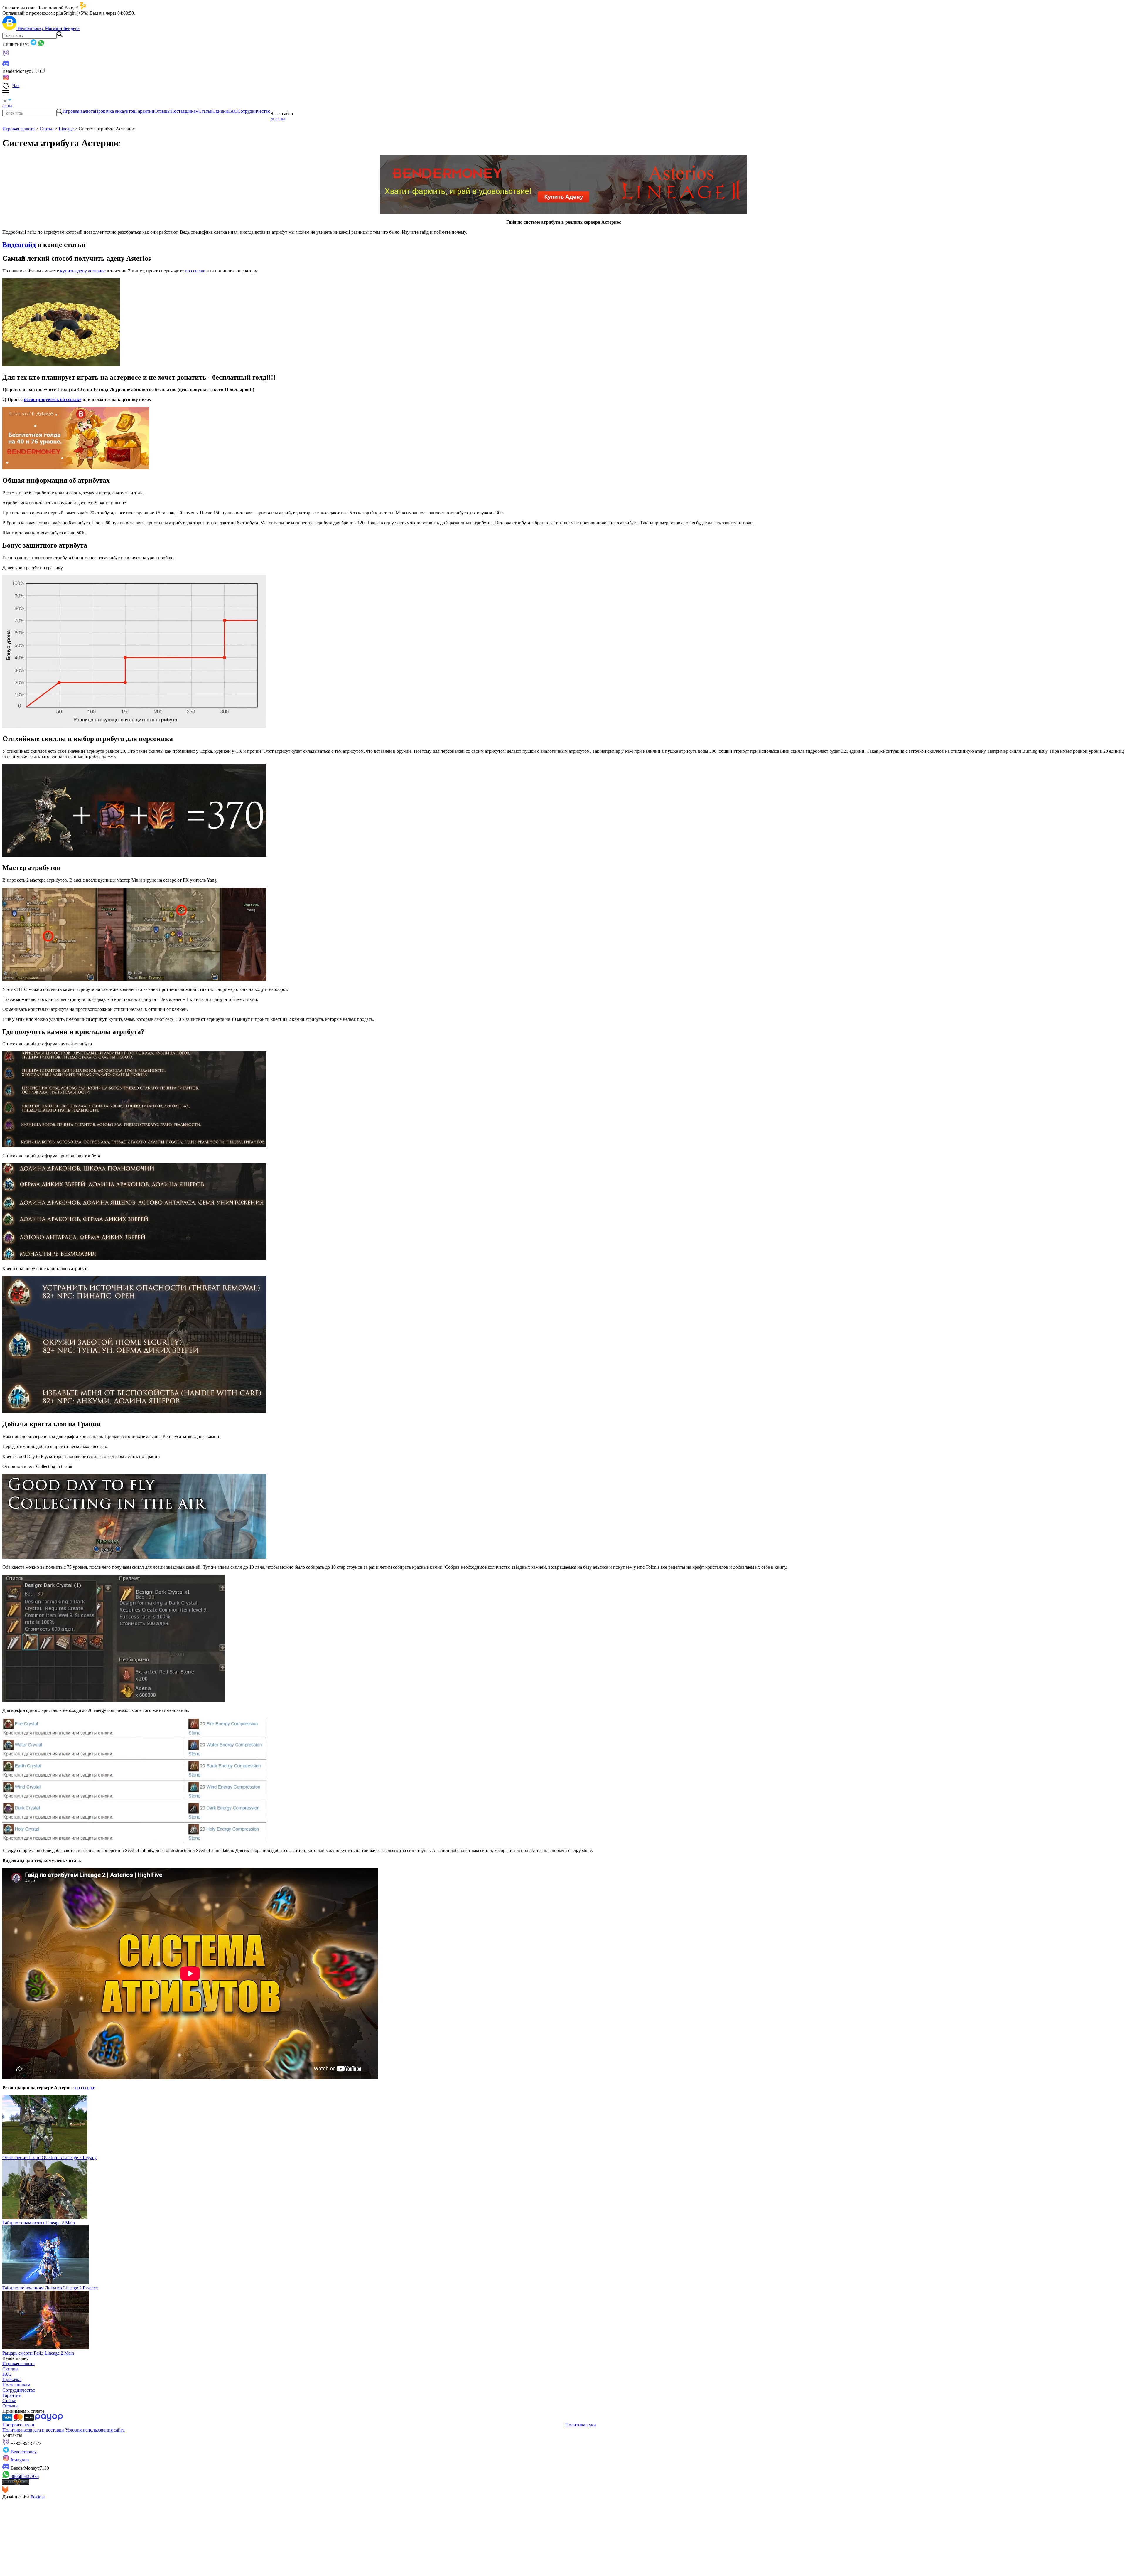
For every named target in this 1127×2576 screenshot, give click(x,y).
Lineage (67, 129)
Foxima (38, 2497)
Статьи (205, 111)
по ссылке (195, 271)
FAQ (233, 111)
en (5, 106)
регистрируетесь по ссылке (53, 399)
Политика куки (581, 2425)
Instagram (19, 2460)
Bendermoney (31, 28)
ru (272, 119)
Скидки (220, 111)
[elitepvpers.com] (16, 2483)
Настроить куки (18, 2425)
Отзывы (162, 111)
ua (10, 106)
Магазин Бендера (62, 28)
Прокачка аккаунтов (115, 111)
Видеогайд (19, 245)
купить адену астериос (83, 271)
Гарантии (145, 111)
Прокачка (12, 2379)
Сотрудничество (254, 111)
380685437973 (24, 2476)
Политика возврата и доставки (34, 2430)
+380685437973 (25, 2443)
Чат (16, 86)
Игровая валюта (79, 111)
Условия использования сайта (95, 2430)
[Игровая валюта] (10, 28)
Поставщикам (184, 111)
